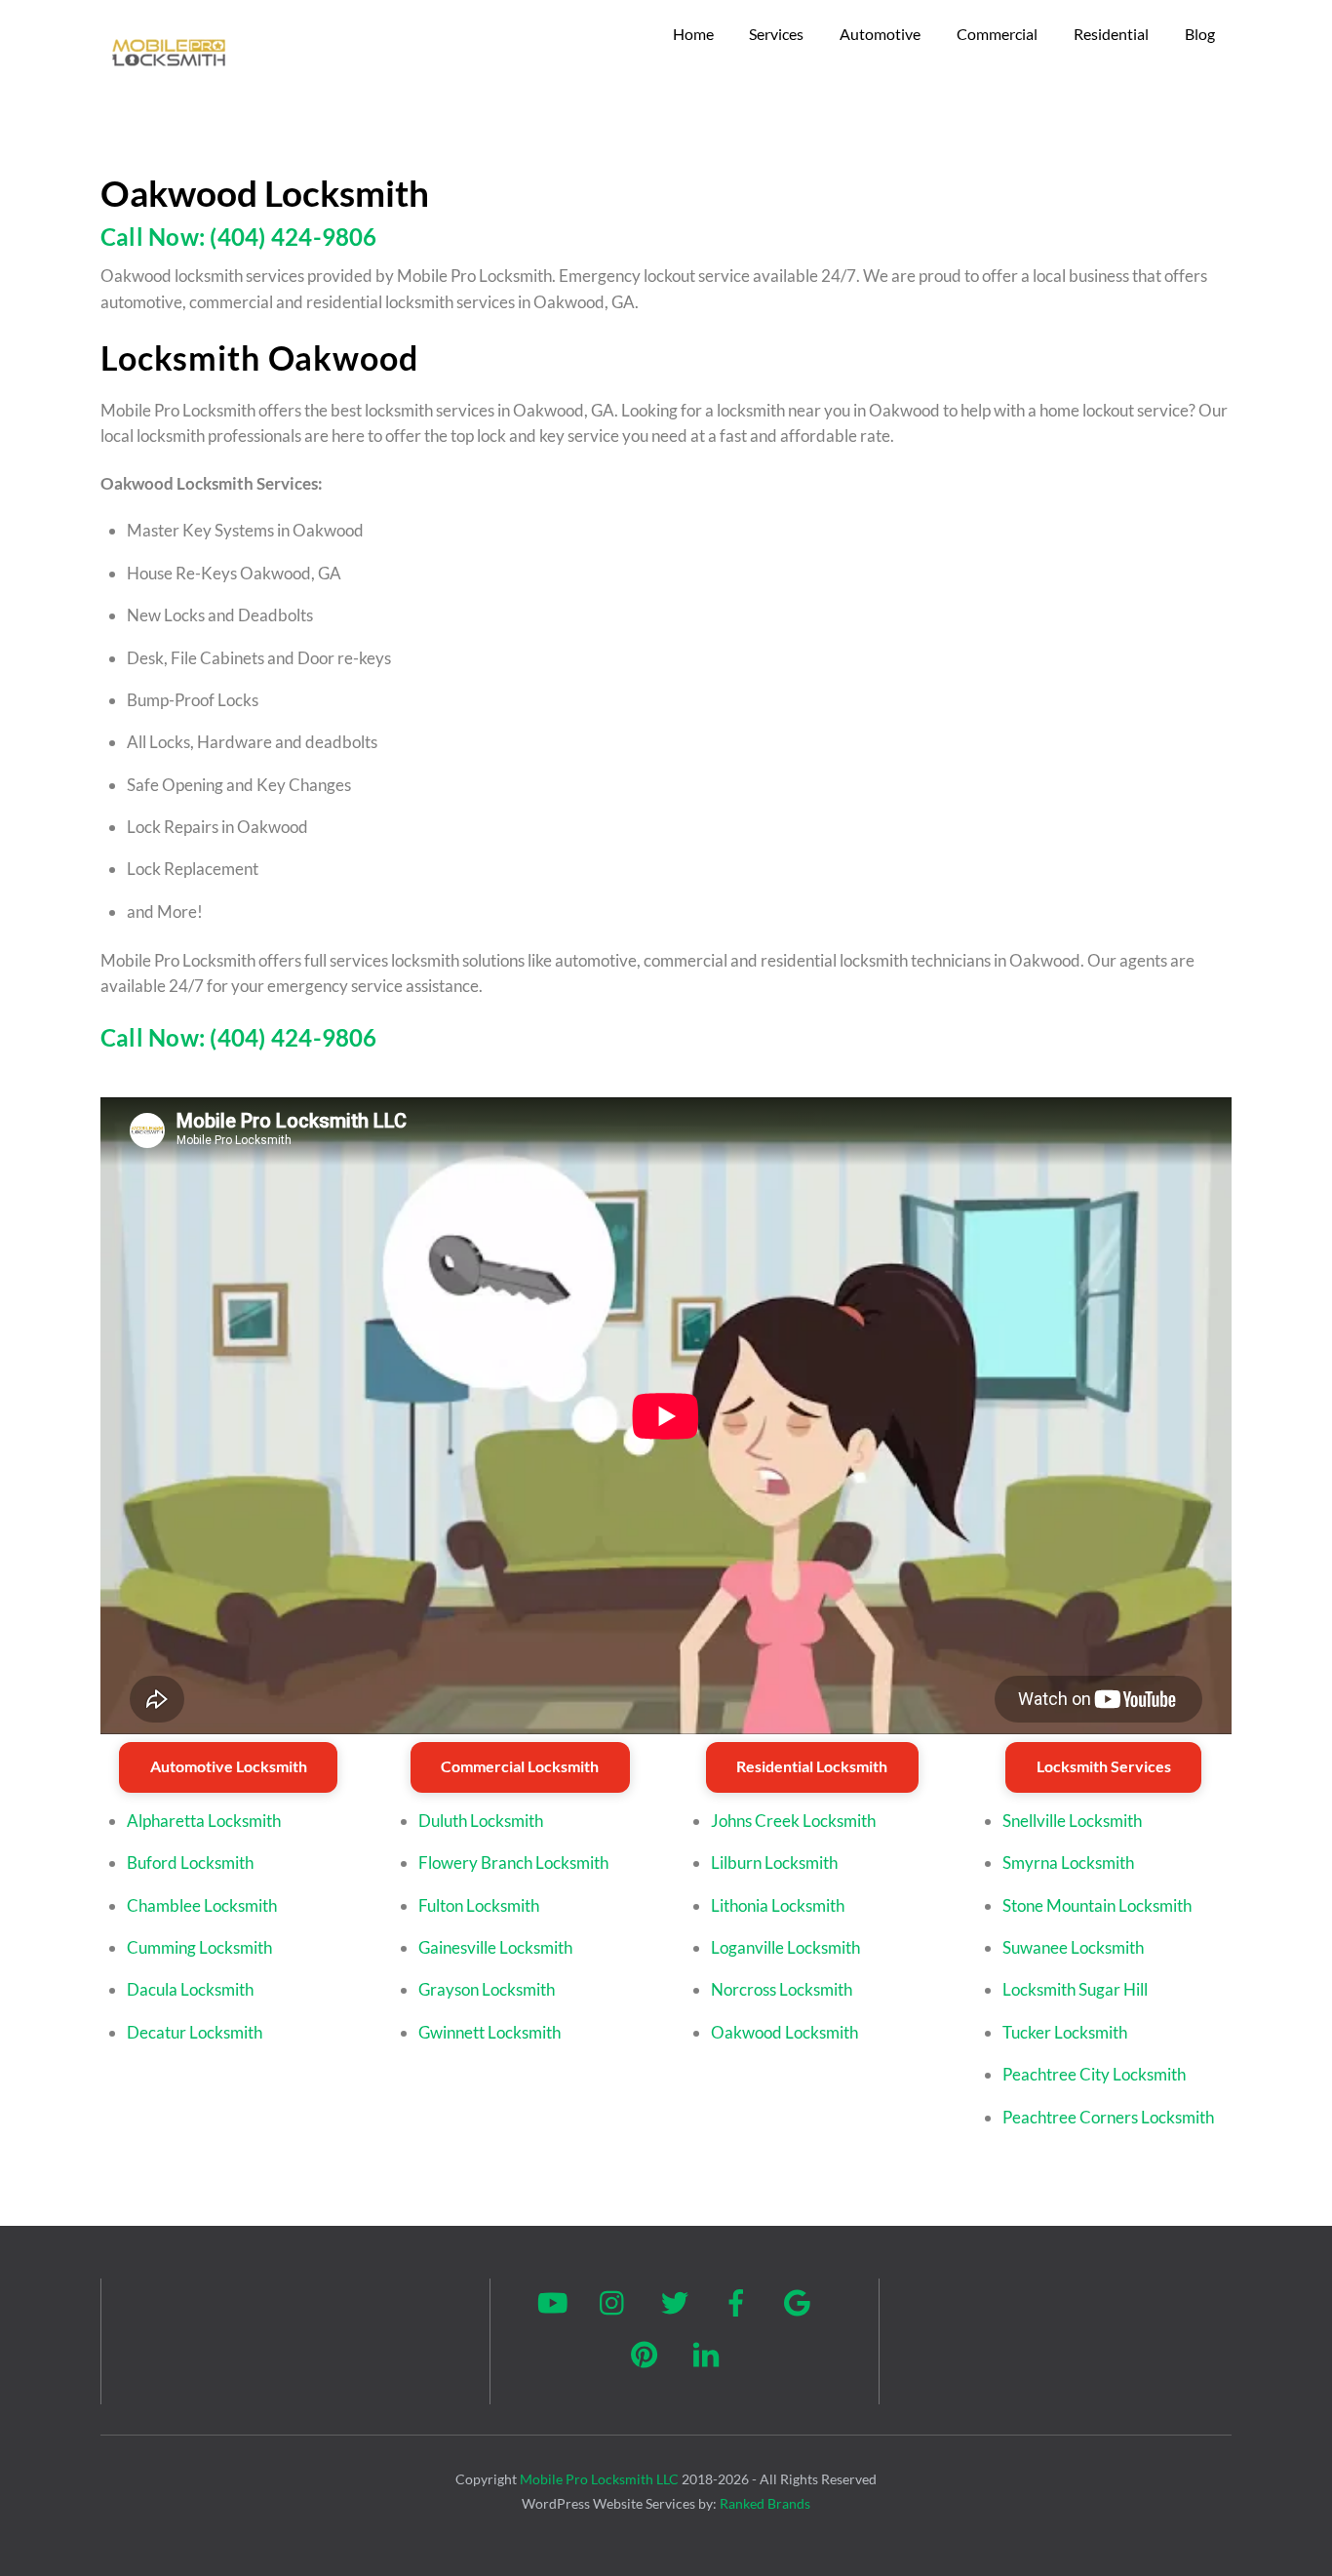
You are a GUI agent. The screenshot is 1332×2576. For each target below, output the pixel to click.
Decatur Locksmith (195, 2032)
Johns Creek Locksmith (793, 1821)
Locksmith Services (1104, 1766)
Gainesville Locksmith (495, 1947)
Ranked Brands (765, 2503)
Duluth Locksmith (481, 1821)
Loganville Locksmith (785, 1947)
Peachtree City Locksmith (1094, 2074)
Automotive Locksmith (229, 1766)
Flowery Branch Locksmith (513, 1863)
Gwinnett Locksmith (490, 2032)
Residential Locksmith (812, 1766)
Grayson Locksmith (487, 1989)
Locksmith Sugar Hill (1075, 1989)
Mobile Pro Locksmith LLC (599, 2479)
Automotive (880, 34)
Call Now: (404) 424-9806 (239, 237)
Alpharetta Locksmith (204, 1821)
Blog (1200, 34)
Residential (1111, 34)
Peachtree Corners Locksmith (1108, 2117)
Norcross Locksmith (782, 1989)
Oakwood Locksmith (784, 2032)
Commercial (997, 34)
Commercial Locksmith (520, 1766)
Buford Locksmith (190, 1863)
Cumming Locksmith (199, 1947)
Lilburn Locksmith (774, 1863)
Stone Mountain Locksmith (1097, 1905)
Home (693, 34)
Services (776, 34)
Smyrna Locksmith (1068, 1863)
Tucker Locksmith (1065, 2032)
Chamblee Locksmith (202, 1905)
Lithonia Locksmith (778, 1905)
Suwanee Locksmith (1073, 1947)
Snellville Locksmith (1072, 1821)
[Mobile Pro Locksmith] (169, 73)
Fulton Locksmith (479, 1905)
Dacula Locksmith (190, 1989)
